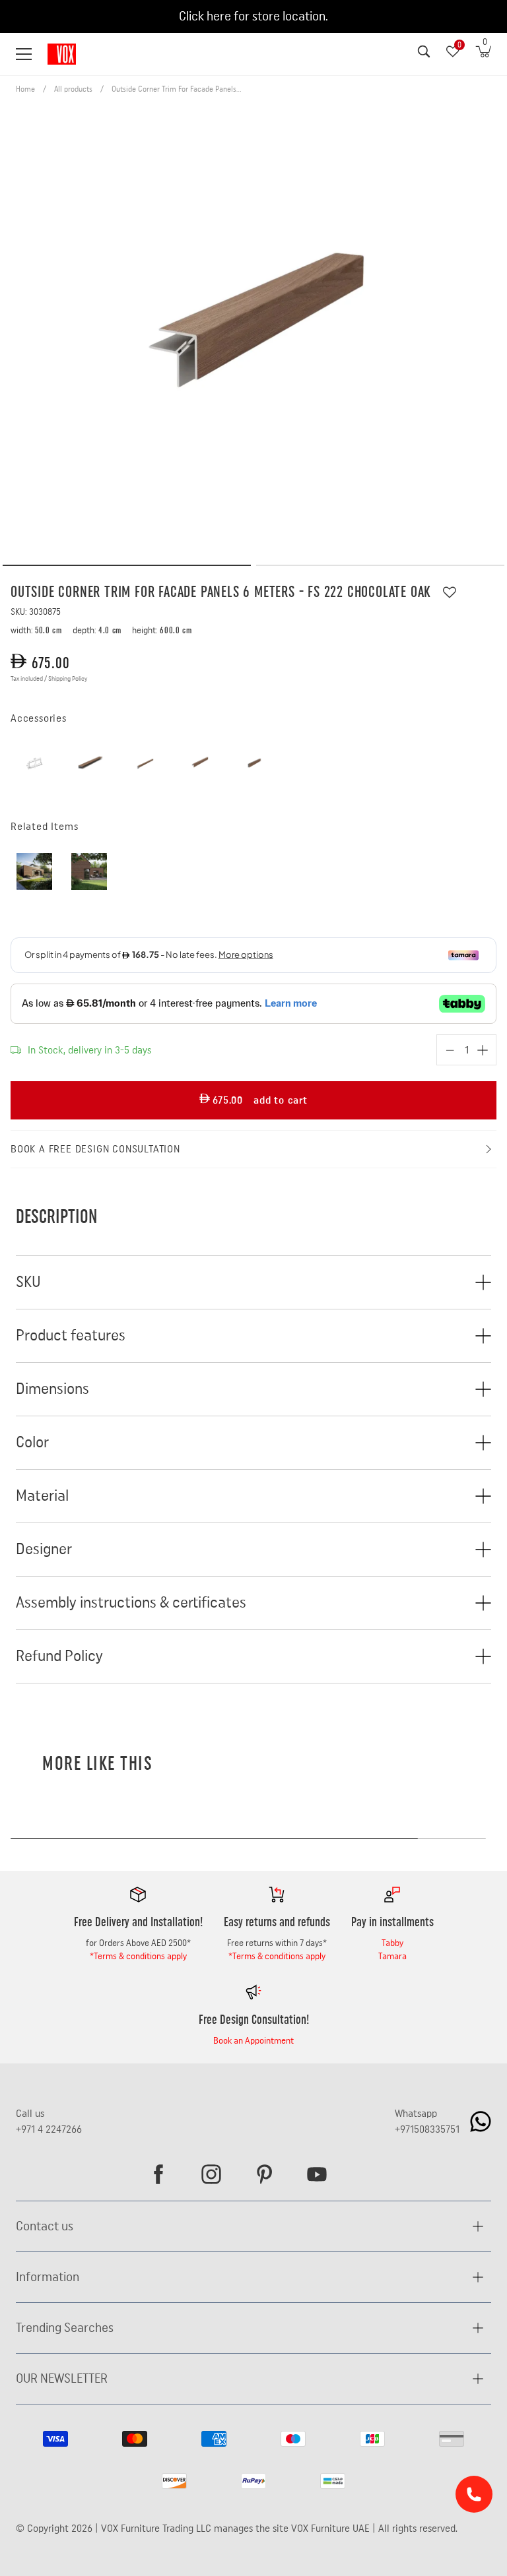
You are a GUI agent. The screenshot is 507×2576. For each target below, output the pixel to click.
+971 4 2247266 (49, 2129)
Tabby (392, 1943)
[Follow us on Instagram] (211, 2174)
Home (25, 89)
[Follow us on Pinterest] (264, 2174)
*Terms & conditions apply (138, 1957)
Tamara (392, 1957)
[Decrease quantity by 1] (450, 1050)
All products (73, 89)
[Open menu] (24, 54)
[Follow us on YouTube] (317, 2174)
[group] (253, 328)
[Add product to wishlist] (450, 592)
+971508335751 (427, 2129)
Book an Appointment (253, 2041)
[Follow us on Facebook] (158, 2174)
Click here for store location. (253, 16)
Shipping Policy (68, 679)
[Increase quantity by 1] (483, 1050)
